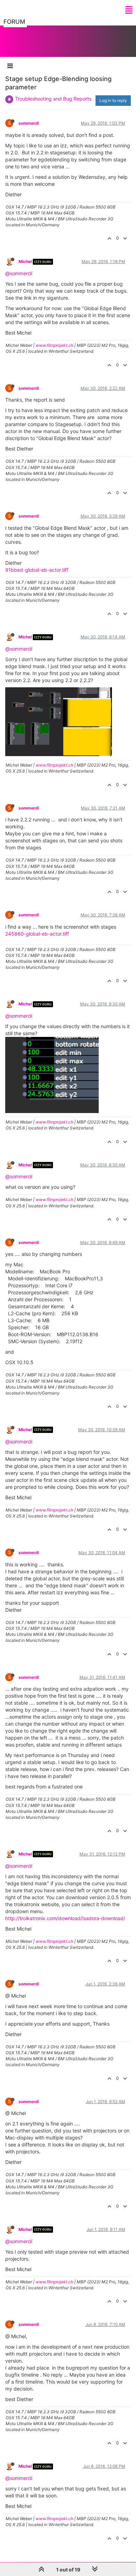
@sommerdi (19, 273)
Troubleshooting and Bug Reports (53, 99)
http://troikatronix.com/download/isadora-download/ (65, 1918)
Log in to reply (113, 100)
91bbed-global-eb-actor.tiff (37, 570)
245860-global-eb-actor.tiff (37, 934)
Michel (25, 261)
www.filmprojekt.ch (54, 345)
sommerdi (29, 123)
